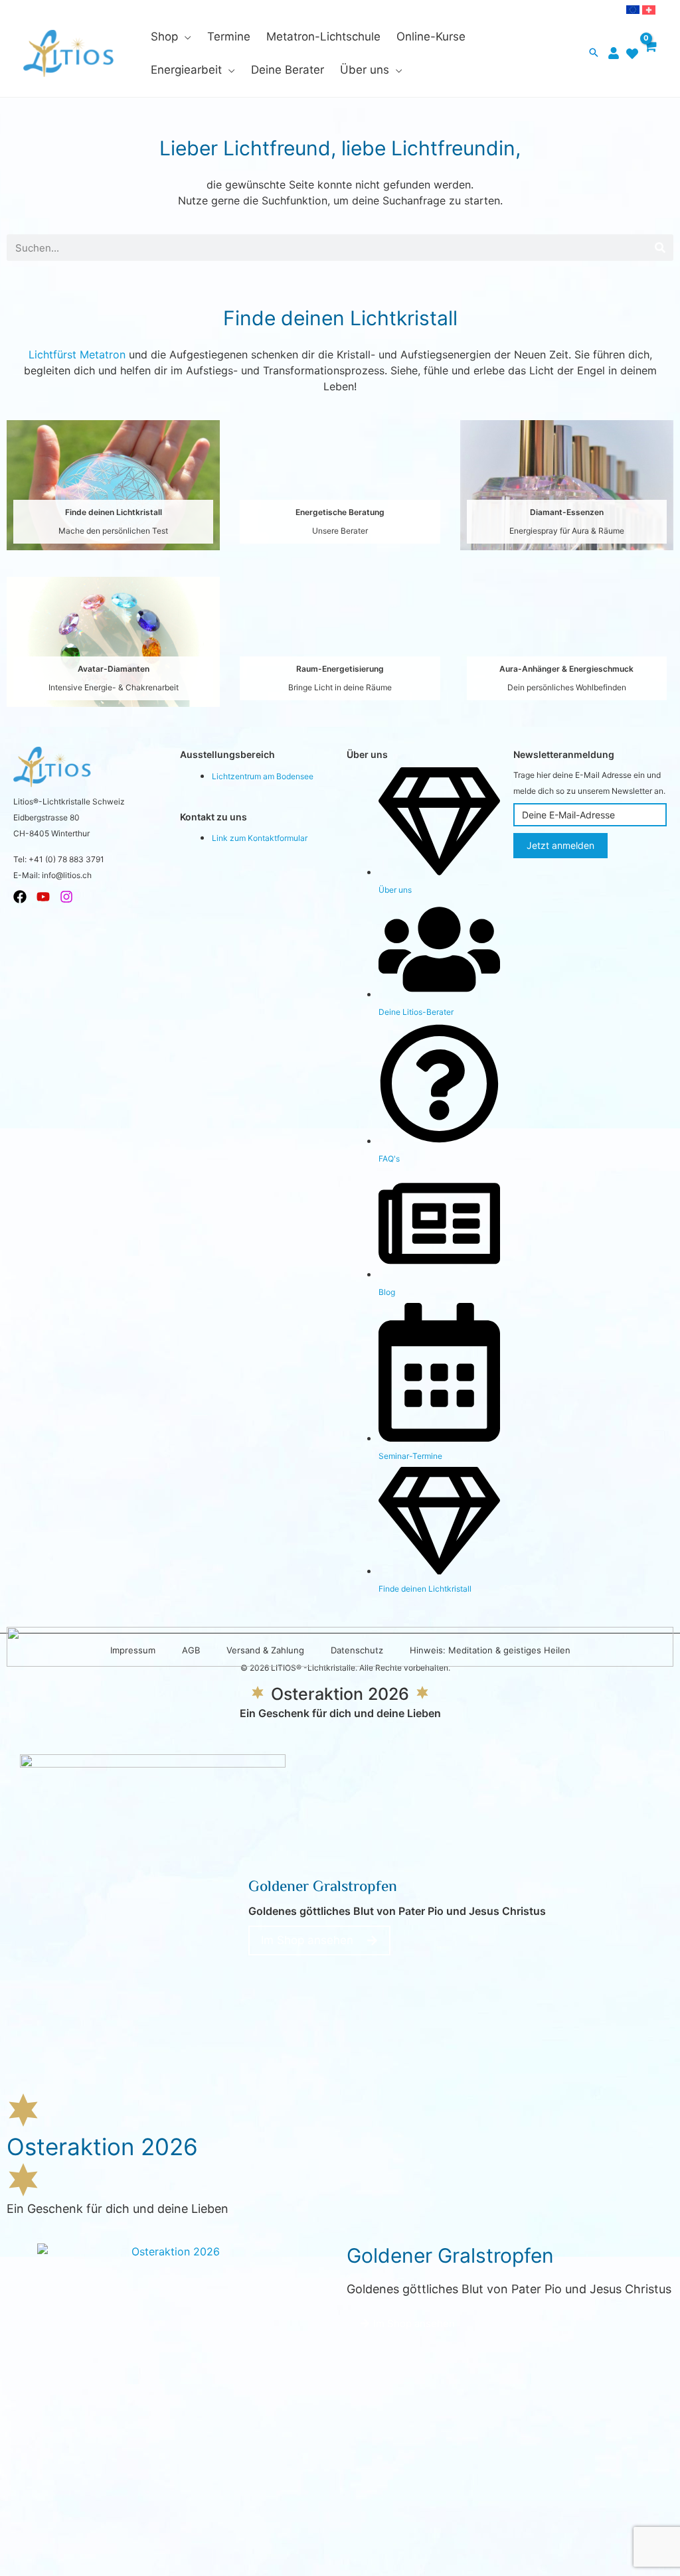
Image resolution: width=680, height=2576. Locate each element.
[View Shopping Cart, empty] (650, 53)
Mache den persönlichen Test (113, 531)
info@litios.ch (67, 875)
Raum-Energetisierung (340, 669)
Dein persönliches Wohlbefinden (567, 687)
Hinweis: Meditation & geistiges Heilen (490, 1650)
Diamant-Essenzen (567, 512)
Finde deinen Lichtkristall (114, 512)
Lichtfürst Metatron (77, 354)
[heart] (634, 54)
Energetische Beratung (340, 512)
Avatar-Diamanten (114, 669)
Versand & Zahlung (265, 1650)
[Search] (660, 248)
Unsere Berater (340, 531)
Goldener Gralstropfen (323, 1888)
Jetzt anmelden (560, 845)
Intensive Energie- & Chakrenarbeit (114, 687)
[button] (185, 37)
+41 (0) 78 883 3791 (66, 859)
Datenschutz (357, 1650)
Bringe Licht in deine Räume (340, 687)
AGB (191, 1650)
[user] (615, 53)
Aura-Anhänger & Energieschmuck (566, 669)
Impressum (133, 1650)
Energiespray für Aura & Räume (567, 531)
